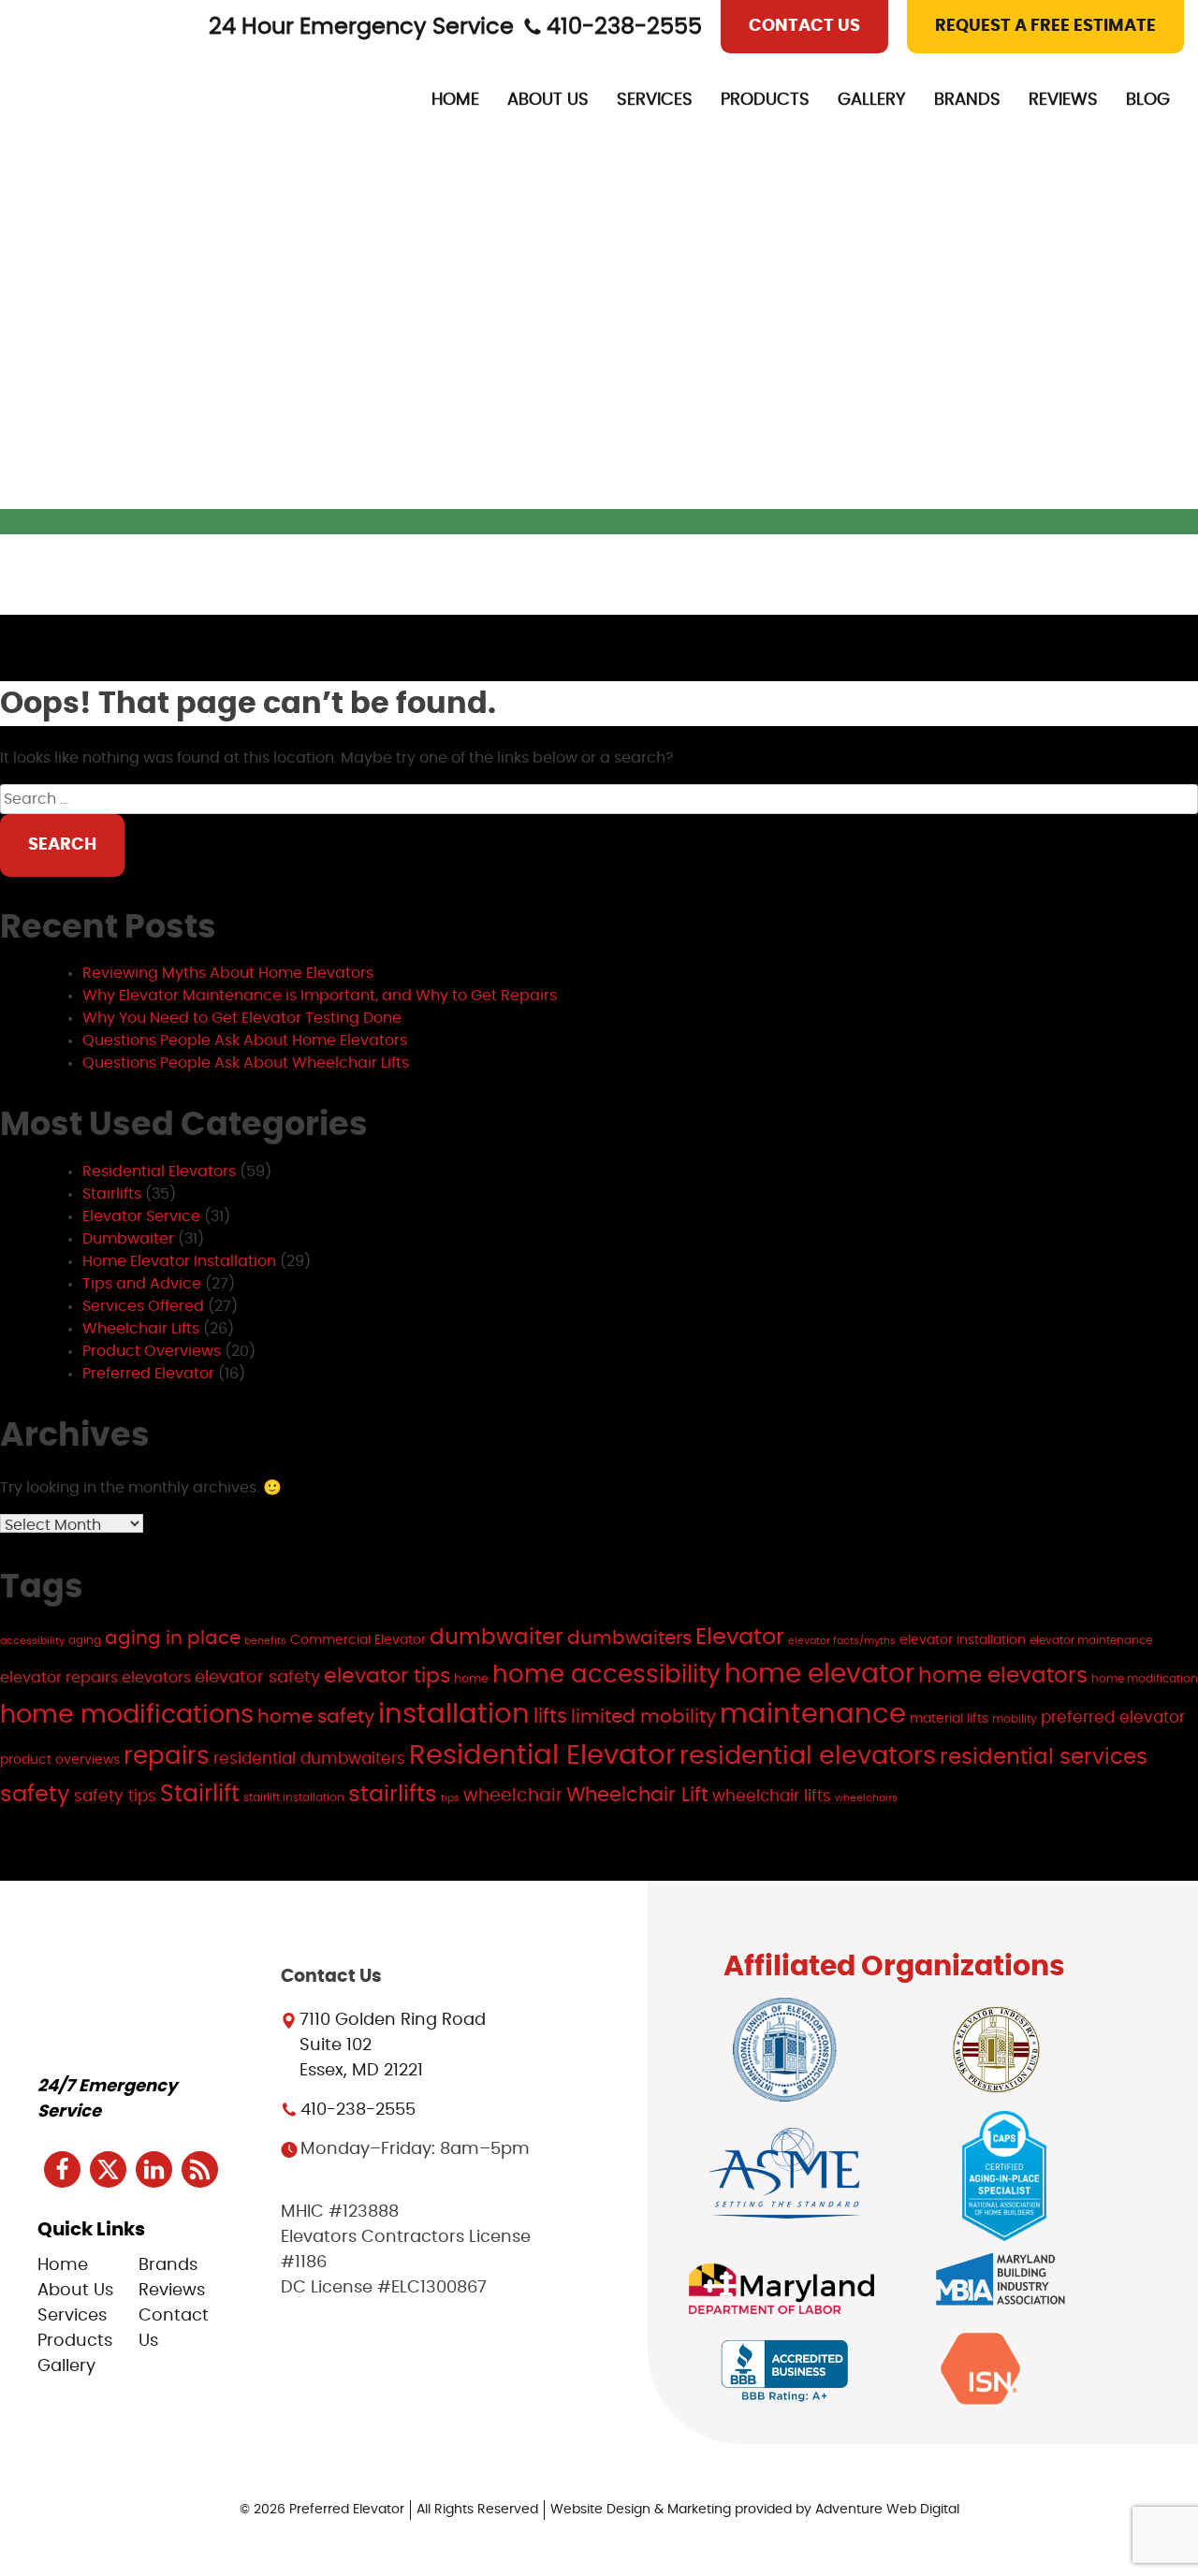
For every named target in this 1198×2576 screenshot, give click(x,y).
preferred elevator (1113, 1717)
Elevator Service (141, 1216)
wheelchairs (866, 1798)
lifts (550, 1717)
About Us (548, 100)
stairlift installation (294, 1797)
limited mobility (643, 1717)
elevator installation (963, 1640)
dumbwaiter (497, 1638)
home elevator (819, 1675)
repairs (167, 1757)
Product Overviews (152, 1351)
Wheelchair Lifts (141, 1329)
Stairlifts (112, 1194)
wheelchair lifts (772, 1796)
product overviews (60, 1760)
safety (35, 1795)
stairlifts (393, 1794)
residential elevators (808, 1756)
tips (450, 1798)
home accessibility (606, 1675)
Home (455, 100)
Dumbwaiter (128, 1239)
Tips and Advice (142, 1284)
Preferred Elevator (148, 1374)
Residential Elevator (542, 1756)
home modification (1145, 1679)
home (471, 1679)
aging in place (173, 1638)
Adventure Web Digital (887, 2510)
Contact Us (804, 26)
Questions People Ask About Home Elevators (245, 1041)
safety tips (115, 1796)
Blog (1148, 100)
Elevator (740, 1637)
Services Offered (143, 1306)
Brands (967, 100)
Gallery (872, 100)
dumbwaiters (629, 1638)
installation (454, 1715)
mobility (1015, 1719)
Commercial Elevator (358, 1640)
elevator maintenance (1091, 1640)
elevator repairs (59, 1678)
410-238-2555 (624, 27)
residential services (1044, 1758)
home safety (316, 1717)
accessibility (32, 1641)
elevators (156, 1678)
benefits (265, 1641)
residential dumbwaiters (309, 1759)
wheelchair (513, 1796)
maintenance (813, 1715)
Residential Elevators (159, 1172)
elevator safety (257, 1678)
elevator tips (387, 1676)
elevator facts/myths (842, 1641)
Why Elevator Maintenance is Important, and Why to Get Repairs (320, 996)
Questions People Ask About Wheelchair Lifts (246, 1063)
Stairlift (200, 1794)
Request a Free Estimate (1045, 26)
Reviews (1063, 100)
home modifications (127, 1715)
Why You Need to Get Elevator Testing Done (242, 1018)
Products (765, 100)
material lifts (949, 1718)
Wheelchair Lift (637, 1795)
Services (655, 100)
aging (85, 1640)
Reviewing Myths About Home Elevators (228, 973)
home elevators (1003, 1676)
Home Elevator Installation (179, 1261)
